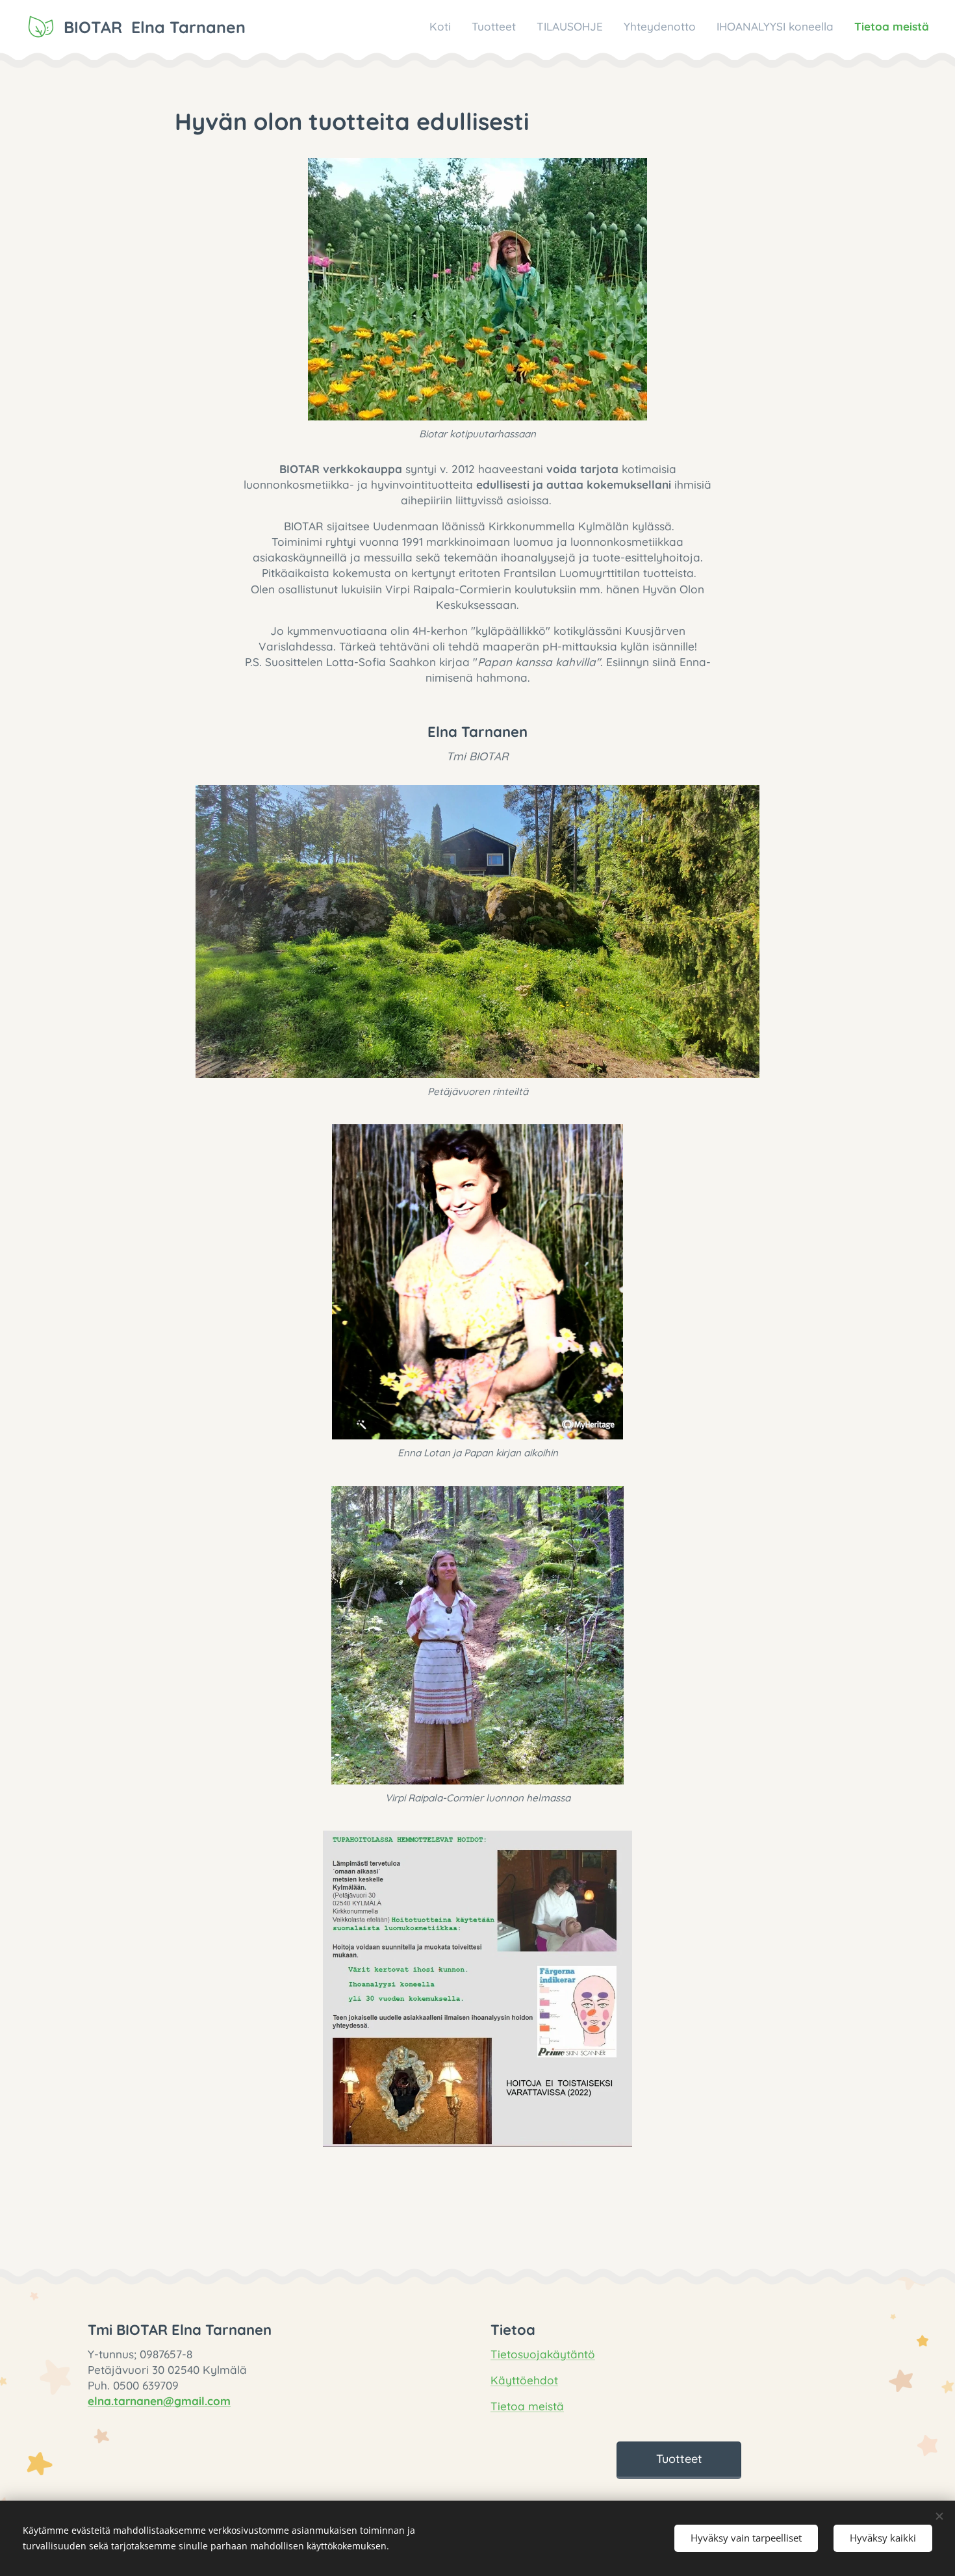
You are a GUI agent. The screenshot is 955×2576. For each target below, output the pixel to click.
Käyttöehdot (524, 2380)
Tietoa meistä (527, 2406)
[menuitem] (444, 27)
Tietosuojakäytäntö (543, 2354)
